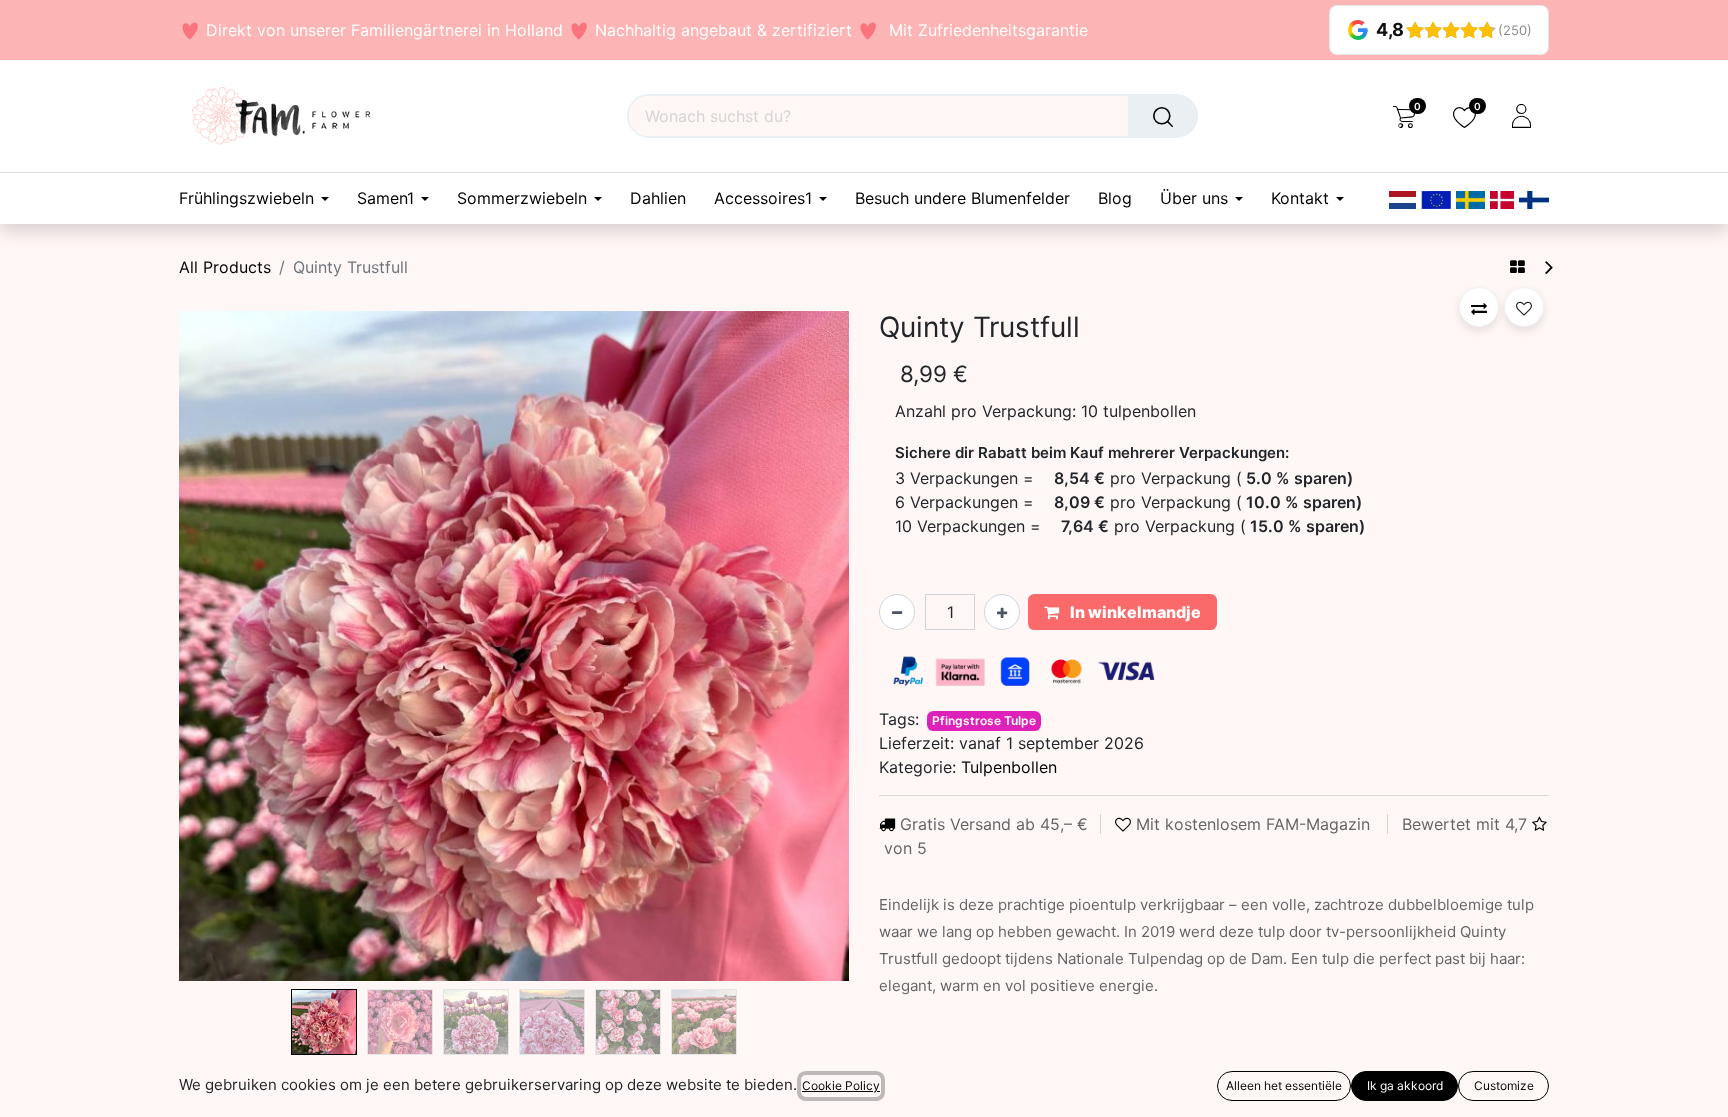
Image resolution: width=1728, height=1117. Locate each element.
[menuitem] (658, 198)
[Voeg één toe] (1002, 612)
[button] (229, 646)
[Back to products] (1517, 267)
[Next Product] (1547, 267)
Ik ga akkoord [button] (1405, 1085)
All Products (225, 267)
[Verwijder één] (897, 612)
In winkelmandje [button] (1134, 612)
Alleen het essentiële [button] (1284, 1085)
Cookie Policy (841, 1085)
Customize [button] (1504, 1085)
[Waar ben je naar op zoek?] (1163, 116)
